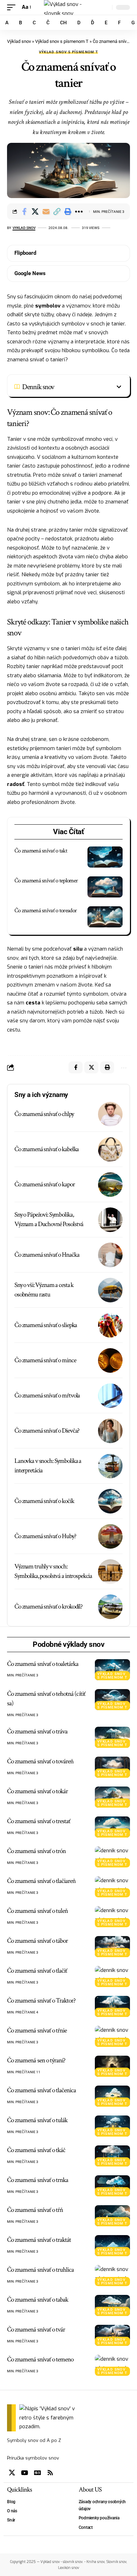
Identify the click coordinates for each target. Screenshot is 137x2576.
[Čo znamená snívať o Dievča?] (110, 1431)
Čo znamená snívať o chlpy (44, 1114)
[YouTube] (25, 2473)
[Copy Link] (57, 211)
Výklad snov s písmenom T (62, 41)
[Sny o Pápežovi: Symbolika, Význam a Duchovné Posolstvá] (110, 1220)
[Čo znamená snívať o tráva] (112, 1737)
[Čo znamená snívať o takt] (105, 857)
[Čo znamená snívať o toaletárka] (112, 1670)
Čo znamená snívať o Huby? (45, 1536)
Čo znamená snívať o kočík (44, 1501)
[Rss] (50, 2473)
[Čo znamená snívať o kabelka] (110, 1149)
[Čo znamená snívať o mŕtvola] (110, 1396)
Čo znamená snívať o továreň (40, 1761)
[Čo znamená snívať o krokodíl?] (110, 1607)
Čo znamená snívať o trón (36, 1851)
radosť (16, 784)
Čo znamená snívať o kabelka (47, 1149)
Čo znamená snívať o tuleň (37, 1911)
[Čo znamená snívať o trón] (112, 1857)
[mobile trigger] (13, 7)
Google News (30, 273)
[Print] (68, 211)
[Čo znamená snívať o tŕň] (112, 2216)
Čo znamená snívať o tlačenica (41, 2090)
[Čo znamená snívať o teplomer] (105, 887)
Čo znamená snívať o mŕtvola (47, 1395)
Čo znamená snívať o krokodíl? (48, 1607)
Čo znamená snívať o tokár (37, 1791)
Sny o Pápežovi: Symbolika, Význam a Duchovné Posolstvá (49, 1219)
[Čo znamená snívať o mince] (110, 1360)
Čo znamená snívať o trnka (38, 2180)
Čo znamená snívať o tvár (36, 2330)
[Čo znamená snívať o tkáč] (112, 2156)
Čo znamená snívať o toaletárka (43, 1664)
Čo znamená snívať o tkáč (36, 2150)
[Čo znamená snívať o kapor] (110, 1185)
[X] (12, 2473)
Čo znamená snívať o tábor (37, 1941)
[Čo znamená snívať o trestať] (112, 1827)
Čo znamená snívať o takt (41, 851)
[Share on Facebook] (24, 211)
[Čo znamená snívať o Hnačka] (110, 1255)
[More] (79, 211)
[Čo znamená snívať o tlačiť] (112, 1977)
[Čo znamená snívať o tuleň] (112, 1917)
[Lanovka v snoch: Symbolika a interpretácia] (110, 1466)
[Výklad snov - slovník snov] (68, 7)
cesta (33, 1003)
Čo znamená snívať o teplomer (46, 881)
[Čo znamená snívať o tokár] (112, 1797)
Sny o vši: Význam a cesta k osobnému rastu (44, 1290)
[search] (105, 8)
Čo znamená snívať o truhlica (40, 2270)
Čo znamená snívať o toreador (45, 911)
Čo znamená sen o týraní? (36, 2060)
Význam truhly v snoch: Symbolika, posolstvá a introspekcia (53, 1571)
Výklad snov (19, 41)
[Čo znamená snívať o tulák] (112, 2126)
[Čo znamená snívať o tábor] (112, 1947)
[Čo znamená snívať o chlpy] (110, 1114)
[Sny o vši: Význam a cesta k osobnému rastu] (110, 1290)
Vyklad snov (24, 228)
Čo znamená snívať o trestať (39, 1821)
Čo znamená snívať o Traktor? (41, 2001)
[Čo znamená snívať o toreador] (105, 917)
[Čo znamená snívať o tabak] (112, 2305)
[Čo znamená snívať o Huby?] (110, 1536)
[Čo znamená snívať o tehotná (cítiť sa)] (112, 1700)
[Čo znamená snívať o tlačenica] (112, 2096)
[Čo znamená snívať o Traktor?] (112, 2006)
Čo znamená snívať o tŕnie (37, 2031)
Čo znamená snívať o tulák (37, 2120)
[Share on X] (35, 211)
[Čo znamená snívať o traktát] (112, 2246)
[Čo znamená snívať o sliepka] (110, 1325)
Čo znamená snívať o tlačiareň (41, 1881)
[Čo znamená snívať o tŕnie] (112, 2036)
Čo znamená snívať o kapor (45, 1184)
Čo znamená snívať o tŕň (35, 2210)
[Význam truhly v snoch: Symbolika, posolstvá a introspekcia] (110, 1572)
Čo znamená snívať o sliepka (46, 1325)
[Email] (46, 211)
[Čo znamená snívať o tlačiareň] (112, 1887)
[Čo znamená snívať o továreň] (112, 1767)
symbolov (48, 306)
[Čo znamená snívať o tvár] (112, 2335)
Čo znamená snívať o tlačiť (37, 1971)
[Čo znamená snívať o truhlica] (112, 2276)
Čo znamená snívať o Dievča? (47, 1431)
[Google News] (38, 2473)
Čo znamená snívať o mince (45, 1360)
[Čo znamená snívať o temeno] (112, 2365)
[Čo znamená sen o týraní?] (112, 2066)
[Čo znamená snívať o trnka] (112, 2186)
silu (78, 949)
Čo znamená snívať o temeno (40, 2359)
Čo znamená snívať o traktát (39, 2240)
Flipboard (25, 253)
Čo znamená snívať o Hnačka (47, 1255)
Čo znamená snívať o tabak (38, 2300)
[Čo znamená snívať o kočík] (110, 1501)
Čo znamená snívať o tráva (37, 1731)
